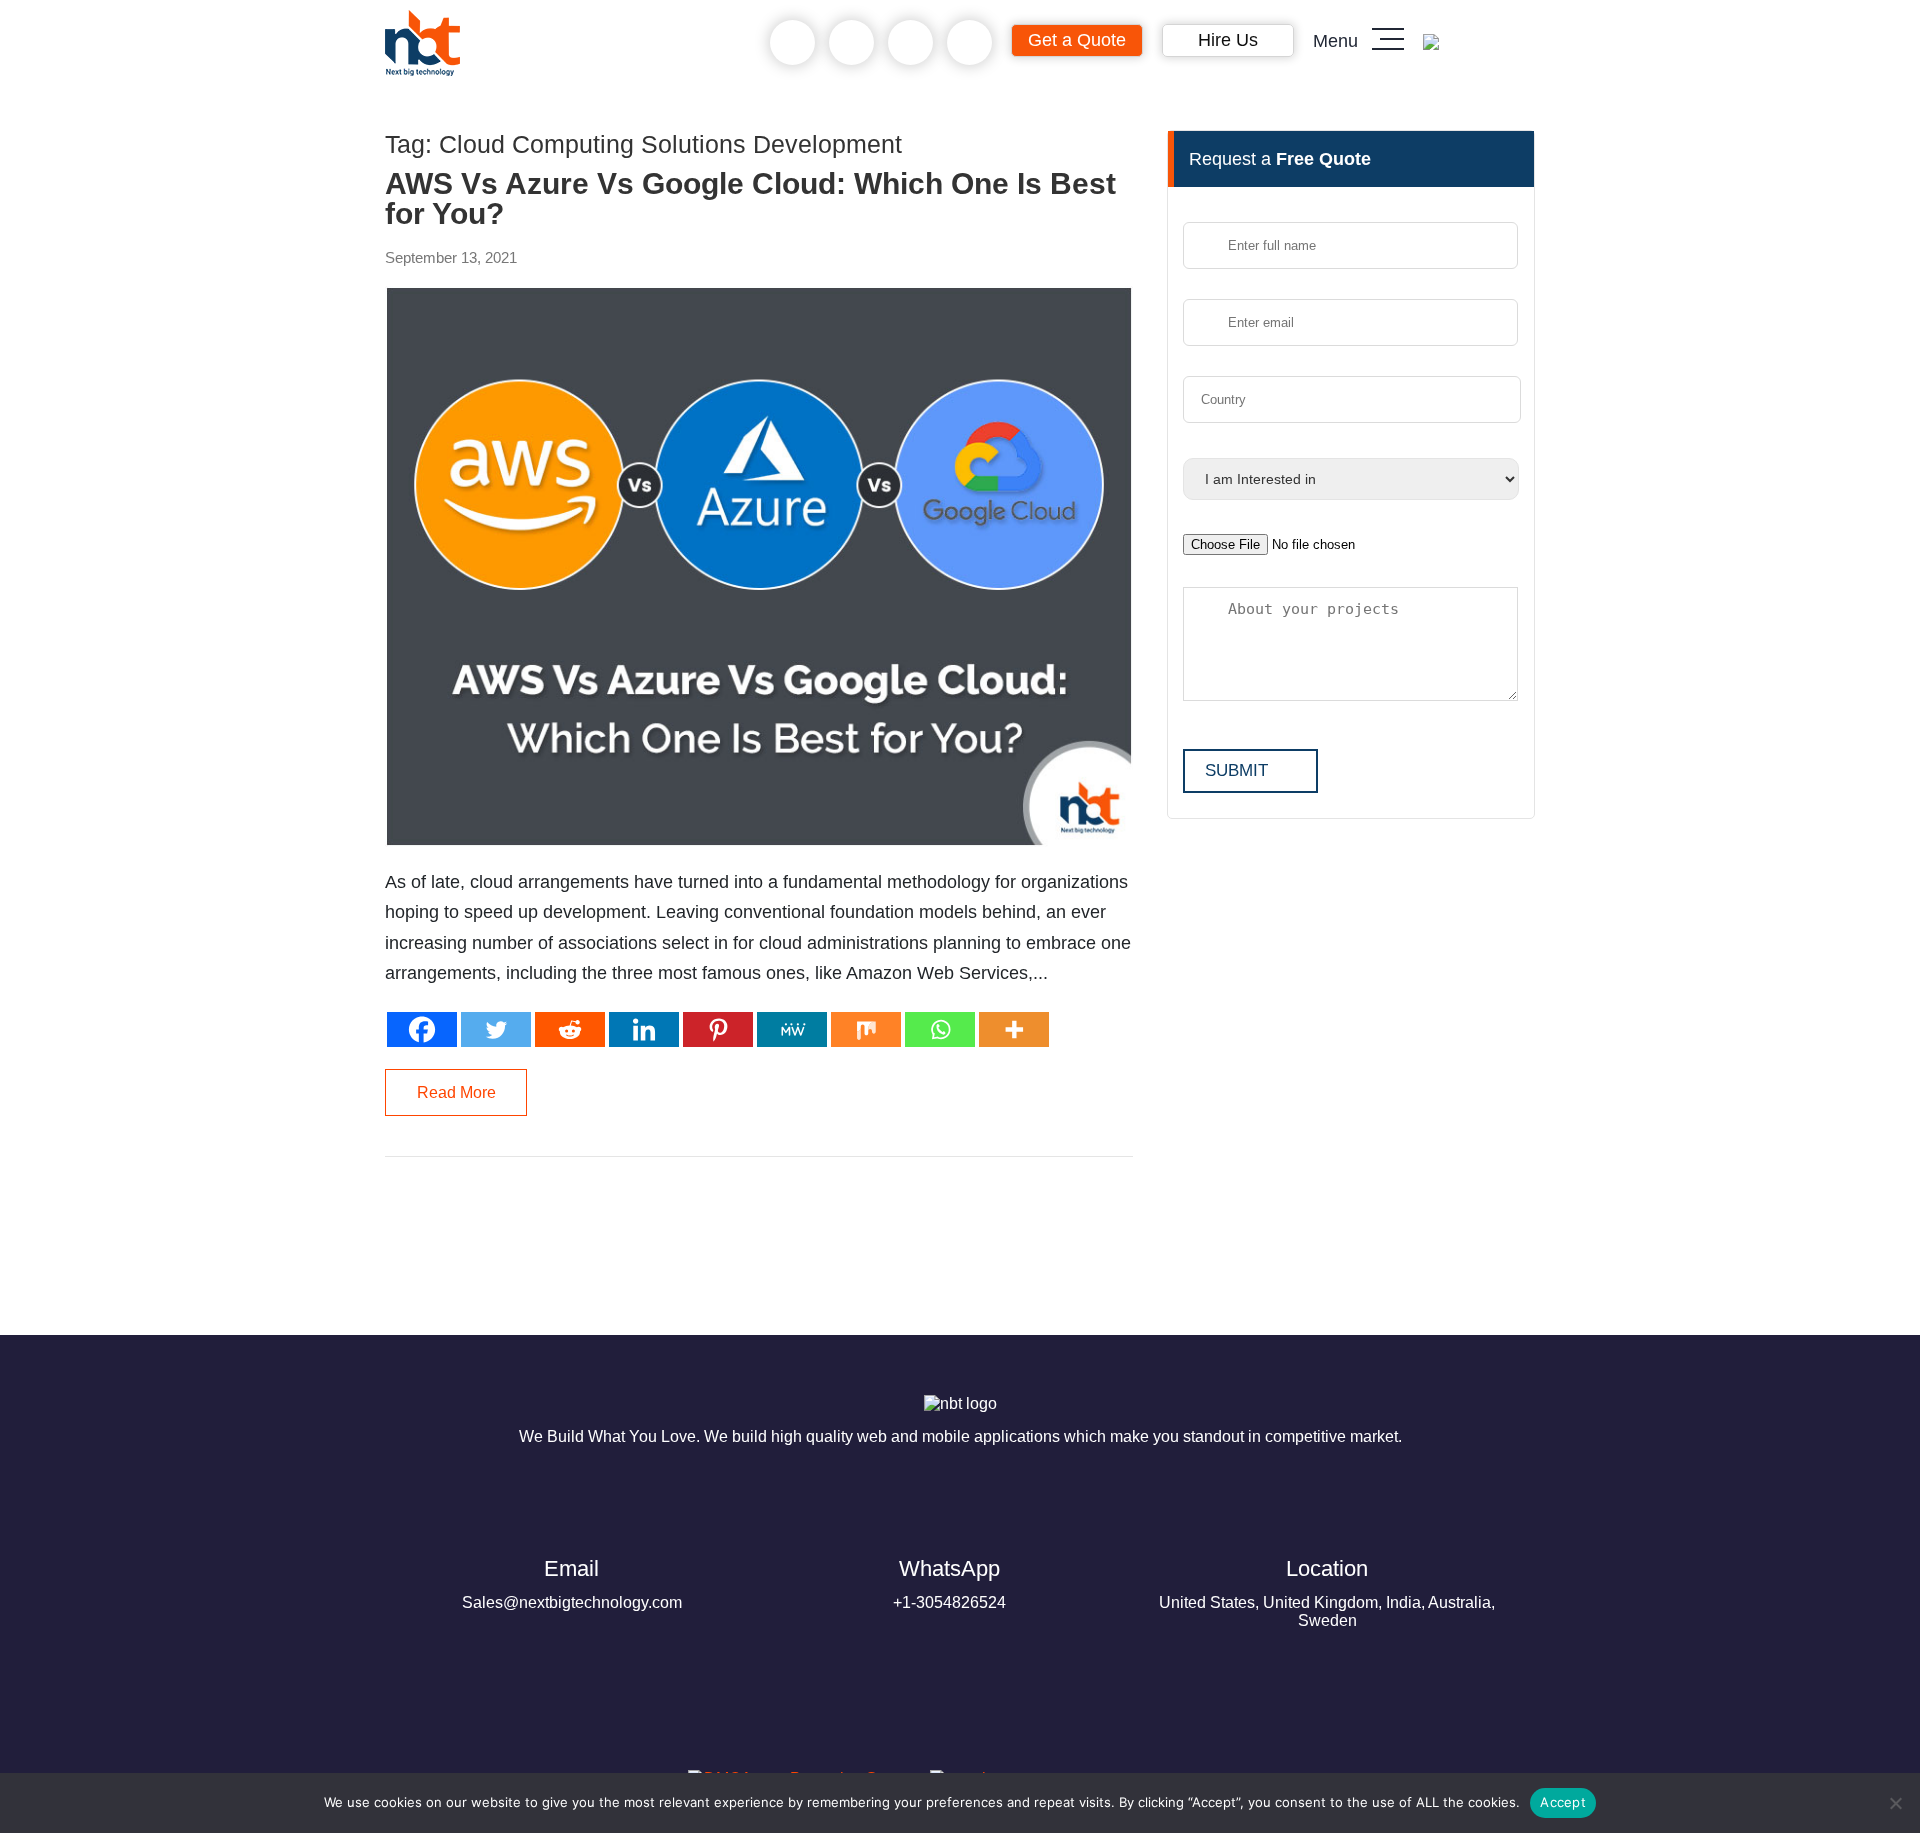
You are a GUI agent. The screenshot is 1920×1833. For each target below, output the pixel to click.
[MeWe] (792, 1029)
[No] (1895, 1803)
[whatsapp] (851, 43)
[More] (1014, 1029)
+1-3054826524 (949, 1583)
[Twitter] (496, 1029)
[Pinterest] (718, 1029)
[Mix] (866, 1029)
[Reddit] (570, 1029)
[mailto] (969, 43)
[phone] (792, 43)
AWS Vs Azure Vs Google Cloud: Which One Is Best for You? (750, 199)
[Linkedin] (644, 1029)
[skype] (910, 43)
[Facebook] (422, 1029)
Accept (1563, 1802)
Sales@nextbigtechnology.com (572, 1583)
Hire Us (1228, 40)
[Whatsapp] (940, 1029)
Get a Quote (1077, 40)
